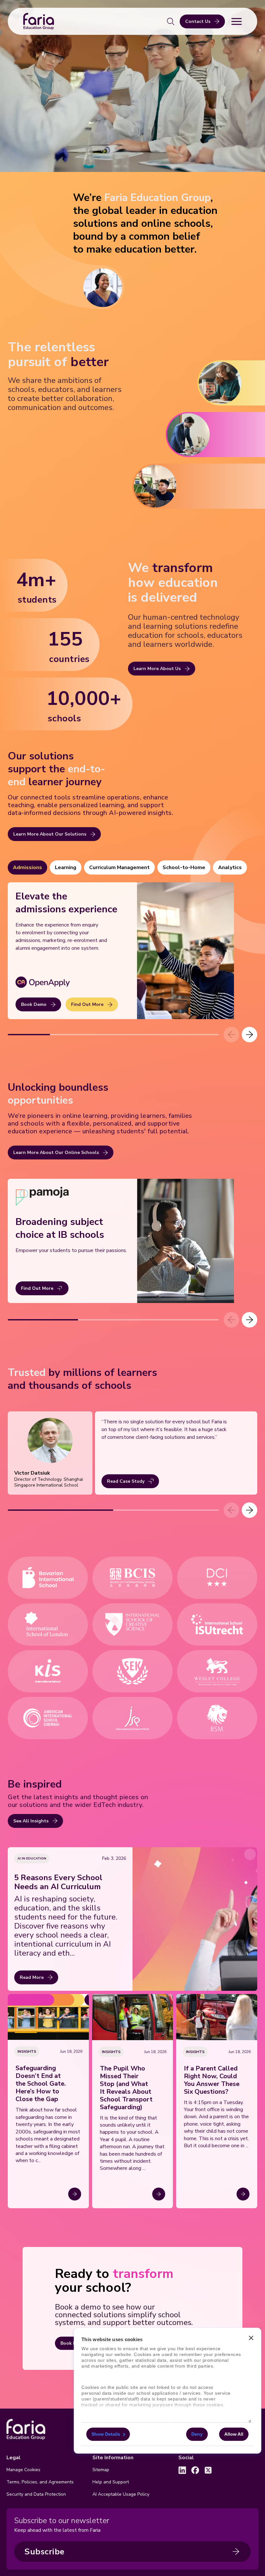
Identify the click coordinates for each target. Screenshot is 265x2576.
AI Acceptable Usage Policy (121, 2494)
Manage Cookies (23, 2470)
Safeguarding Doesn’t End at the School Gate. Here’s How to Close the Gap (41, 2084)
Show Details (106, 2434)
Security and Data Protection (36, 2494)
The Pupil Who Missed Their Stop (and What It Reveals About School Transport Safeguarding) (126, 2088)
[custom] (182, 2470)
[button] (249, 1035)
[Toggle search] (171, 21)
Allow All (234, 2434)
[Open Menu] (237, 21)
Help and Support (111, 2482)
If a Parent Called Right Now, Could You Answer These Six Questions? (212, 2080)
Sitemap (101, 2470)
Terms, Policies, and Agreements (40, 2482)
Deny (197, 2434)
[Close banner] (251, 2338)
